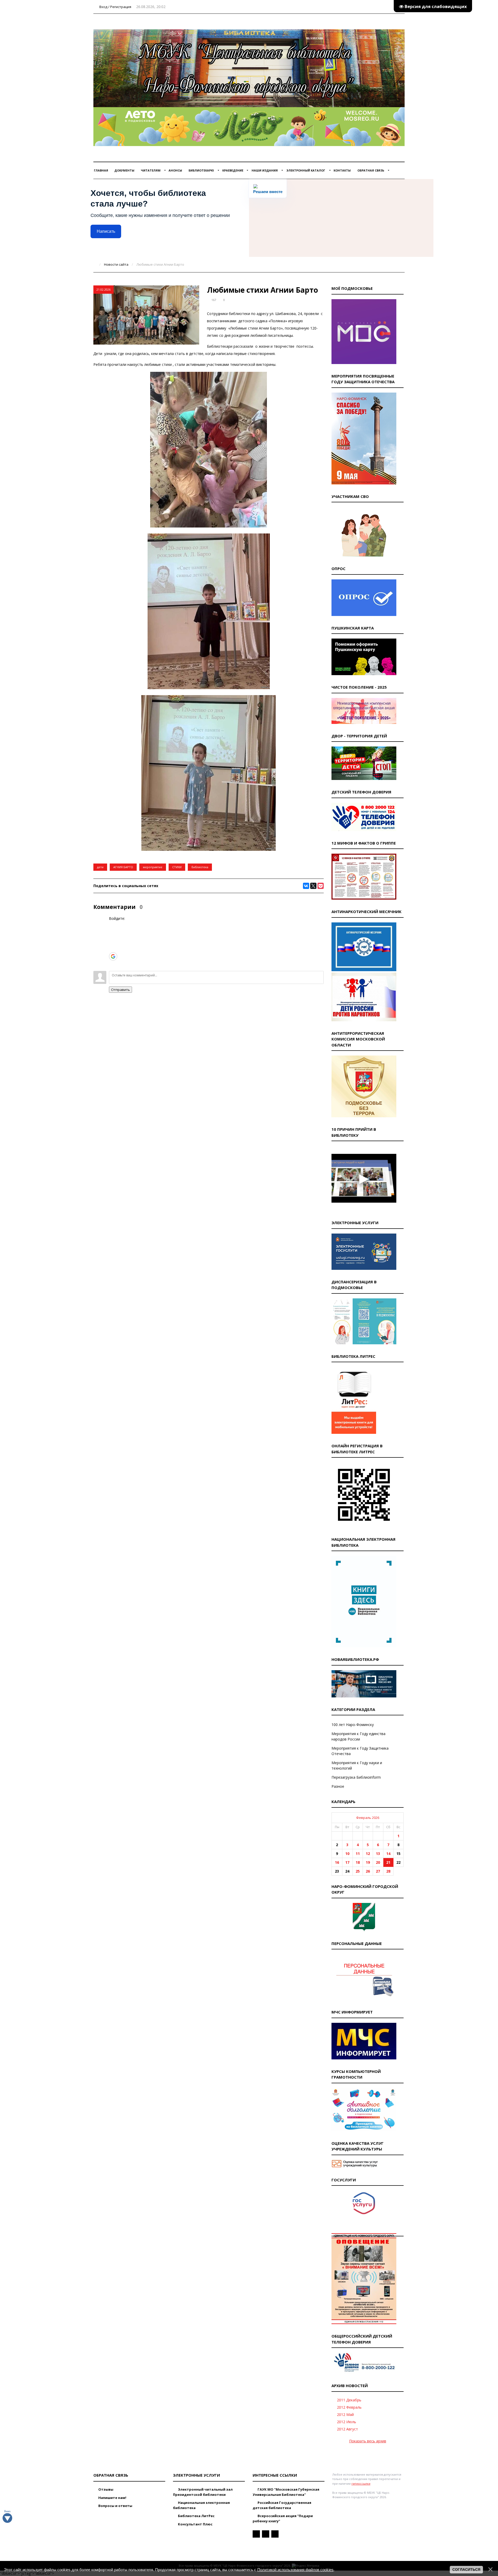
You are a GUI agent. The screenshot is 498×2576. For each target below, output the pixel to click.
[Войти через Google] (113, 956)
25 (358, 1871)
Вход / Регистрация (115, 7)
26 (368, 1871)
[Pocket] (321, 886)
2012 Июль (347, 2422)
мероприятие (153, 867)
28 (388, 1871)
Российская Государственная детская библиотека (282, 2505)
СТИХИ (177, 867)
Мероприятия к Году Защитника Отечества (360, 1751)
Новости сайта (116, 264)
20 (378, 1862)
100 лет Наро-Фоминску (353, 1725)
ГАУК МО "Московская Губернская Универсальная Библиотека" (286, 2492)
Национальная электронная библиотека (201, 2505)
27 (378, 1871)
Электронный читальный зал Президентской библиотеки (203, 2492)
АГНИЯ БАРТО (123, 867)
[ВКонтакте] (306, 886)
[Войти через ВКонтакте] (113, 933)
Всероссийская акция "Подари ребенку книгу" (283, 2518)
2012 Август (347, 2429)
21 (388, 1862)
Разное (338, 1786)
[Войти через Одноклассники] (113, 964)
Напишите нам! (112, 2498)
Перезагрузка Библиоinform (356, 1777)
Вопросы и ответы (115, 2506)
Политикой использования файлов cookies (295, 2570)
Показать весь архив (368, 2441)
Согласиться (466, 2570)
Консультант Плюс (195, 2524)
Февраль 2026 (368, 1818)
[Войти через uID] (113, 925)
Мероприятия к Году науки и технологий (357, 1765)
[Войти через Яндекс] (113, 948)
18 (358, 1862)
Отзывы (105, 2489)
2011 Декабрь (349, 2400)
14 (388, 1854)
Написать (106, 231)
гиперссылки (361, 2483)
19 (368, 1862)
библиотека (200, 867)
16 (337, 1862)
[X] (313, 886)
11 (358, 1854)
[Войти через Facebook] (113, 941)
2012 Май (345, 2414)
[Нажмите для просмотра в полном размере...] (209, 526)
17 (347, 1862)
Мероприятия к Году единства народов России (358, 1736)
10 (347, 1854)
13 (378, 1854)
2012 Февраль (349, 2407)
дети (100, 867)
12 (368, 1854)
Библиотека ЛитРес (196, 2516)
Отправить (120, 990)
